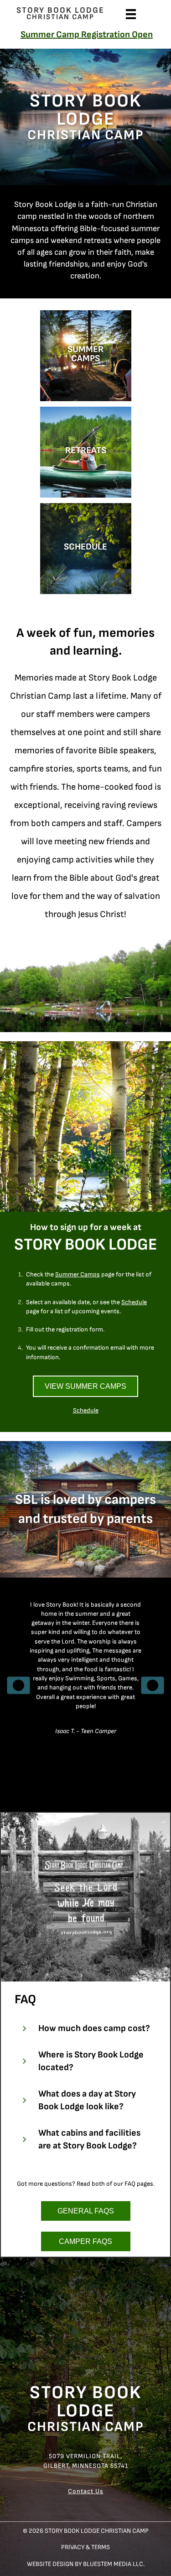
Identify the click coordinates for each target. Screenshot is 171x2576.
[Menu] (131, 13)
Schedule (86, 1410)
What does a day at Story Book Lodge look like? (87, 2100)
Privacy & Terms (85, 2548)
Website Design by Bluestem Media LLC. (86, 2564)
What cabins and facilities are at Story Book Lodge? (89, 2139)
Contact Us (86, 2491)
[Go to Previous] (18, 1686)
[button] (85, 2028)
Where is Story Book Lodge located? (91, 2061)
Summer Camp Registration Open (87, 35)
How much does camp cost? (94, 2028)
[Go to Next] (153, 1686)
